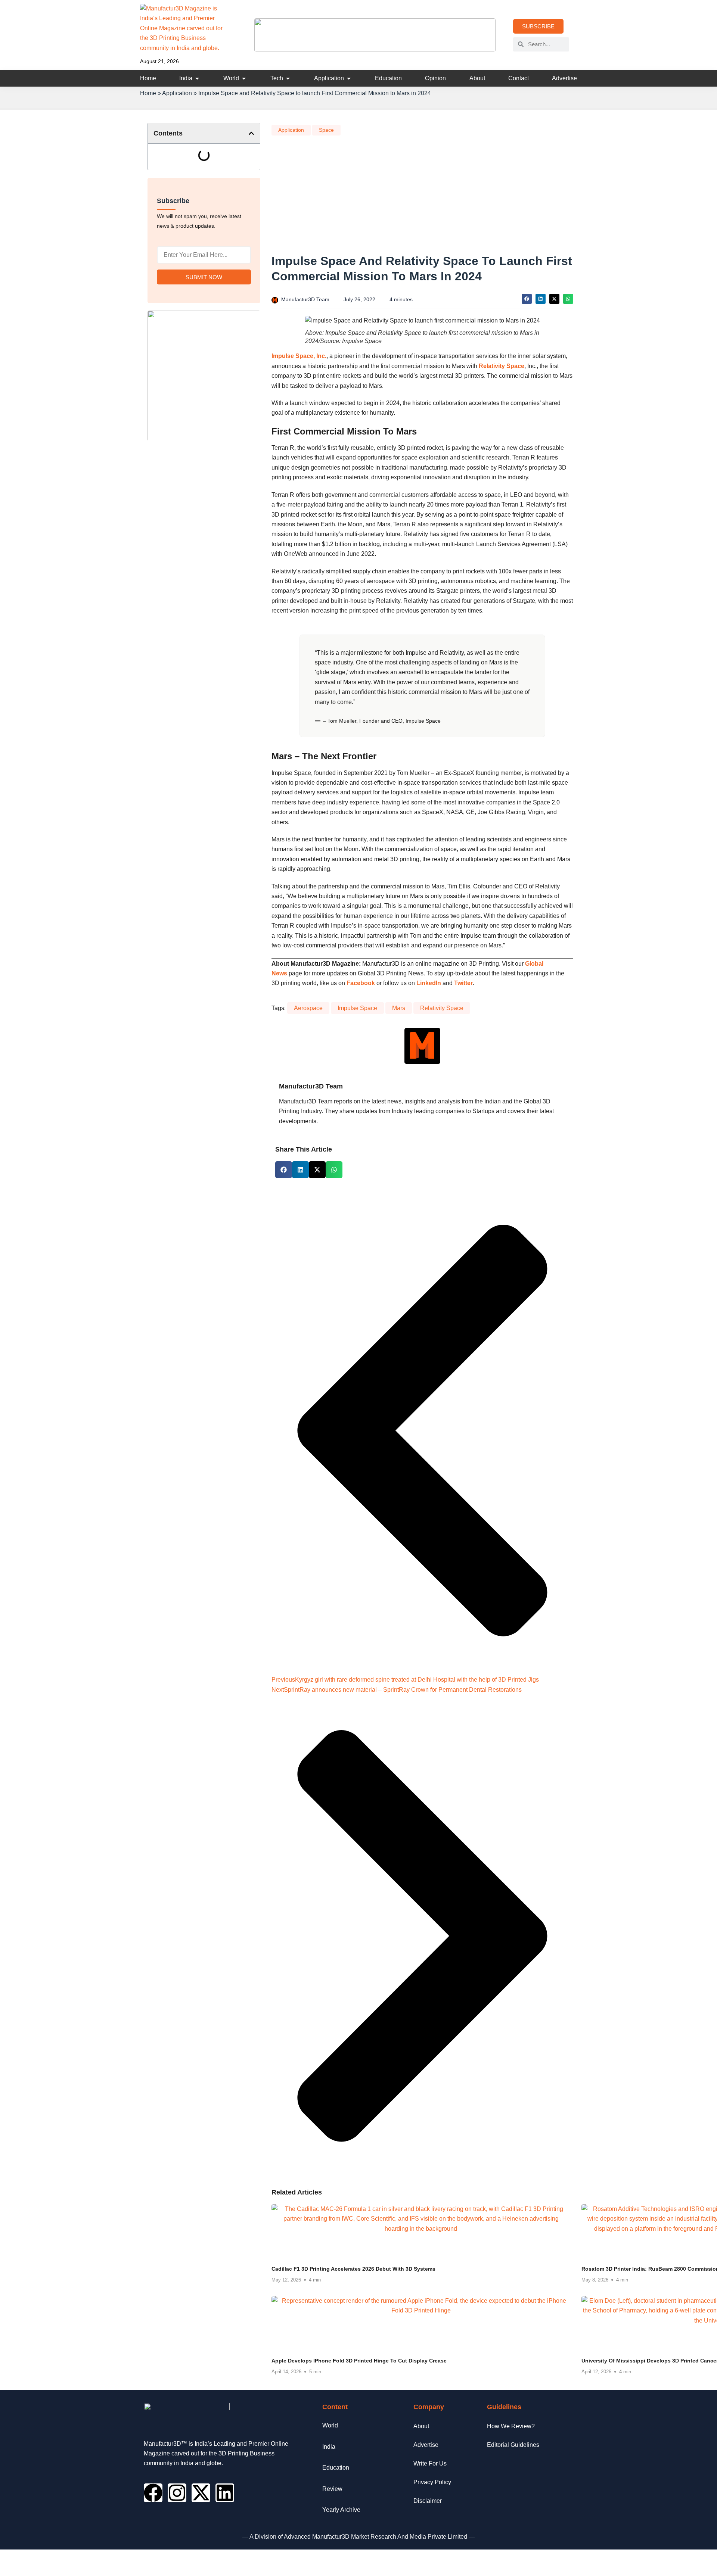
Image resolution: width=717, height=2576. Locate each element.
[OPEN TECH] (288, 78)
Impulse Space (357, 1008)
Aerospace (308, 1008)
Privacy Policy (432, 2482)
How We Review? (511, 2426)
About (421, 2426)
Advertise (426, 2445)
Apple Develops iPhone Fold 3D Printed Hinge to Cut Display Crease (359, 2361)
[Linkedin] (225, 2493)
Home (148, 93)
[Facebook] (153, 2493)
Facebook (361, 983)
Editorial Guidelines (513, 2445)
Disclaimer (428, 2501)
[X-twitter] (201, 2493)
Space (326, 130)
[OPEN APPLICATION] (349, 78)
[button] (251, 133)
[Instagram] (177, 2493)
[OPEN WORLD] (244, 78)
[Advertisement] (422, 197)
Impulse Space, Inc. (299, 356)
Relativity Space (502, 366)
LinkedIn (429, 983)
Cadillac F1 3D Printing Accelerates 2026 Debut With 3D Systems (353, 2269)
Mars (399, 1008)
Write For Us (430, 2463)
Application (177, 93)
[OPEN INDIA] (197, 78)
